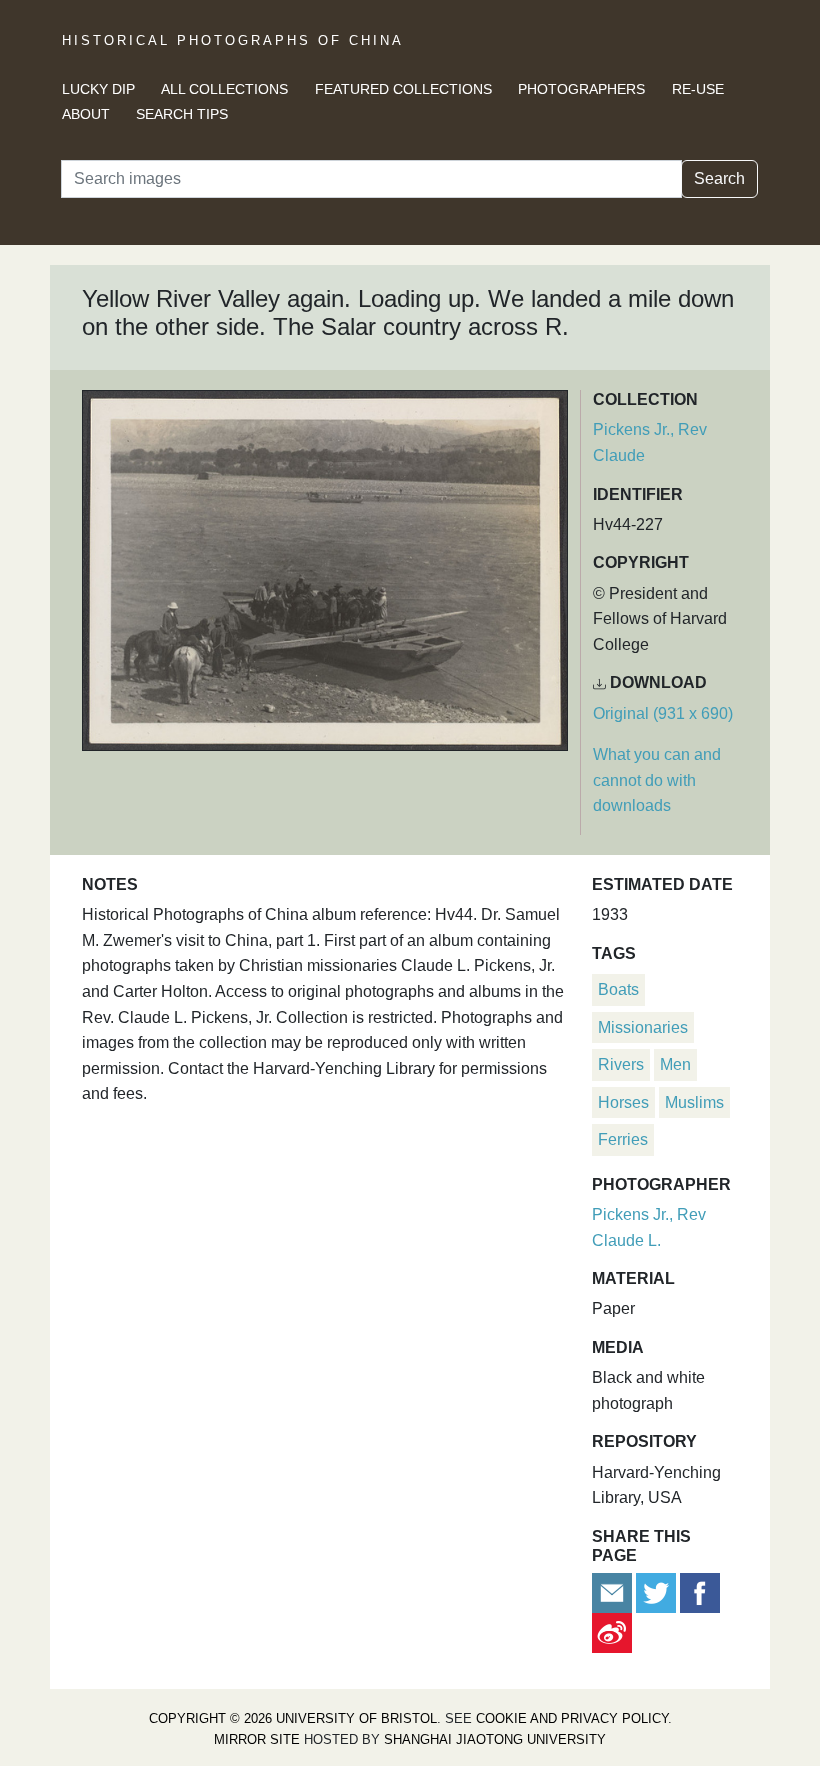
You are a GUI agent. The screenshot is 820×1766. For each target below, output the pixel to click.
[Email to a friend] (614, 1591)
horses (623, 1102)
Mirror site (257, 1739)
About (86, 114)
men (675, 1064)
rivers (621, 1064)
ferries (623, 1139)
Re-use (698, 89)
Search (719, 178)
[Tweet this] (658, 1591)
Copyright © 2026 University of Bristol (293, 1718)
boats (618, 989)
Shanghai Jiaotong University (495, 1739)
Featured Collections (403, 89)
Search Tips (182, 114)
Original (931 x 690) (663, 713)
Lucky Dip (98, 89)
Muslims (694, 1102)
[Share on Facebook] (700, 1591)
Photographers (581, 89)
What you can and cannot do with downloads (657, 780)
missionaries (643, 1027)
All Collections (224, 89)
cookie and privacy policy (572, 1718)
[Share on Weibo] (612, 1631)
